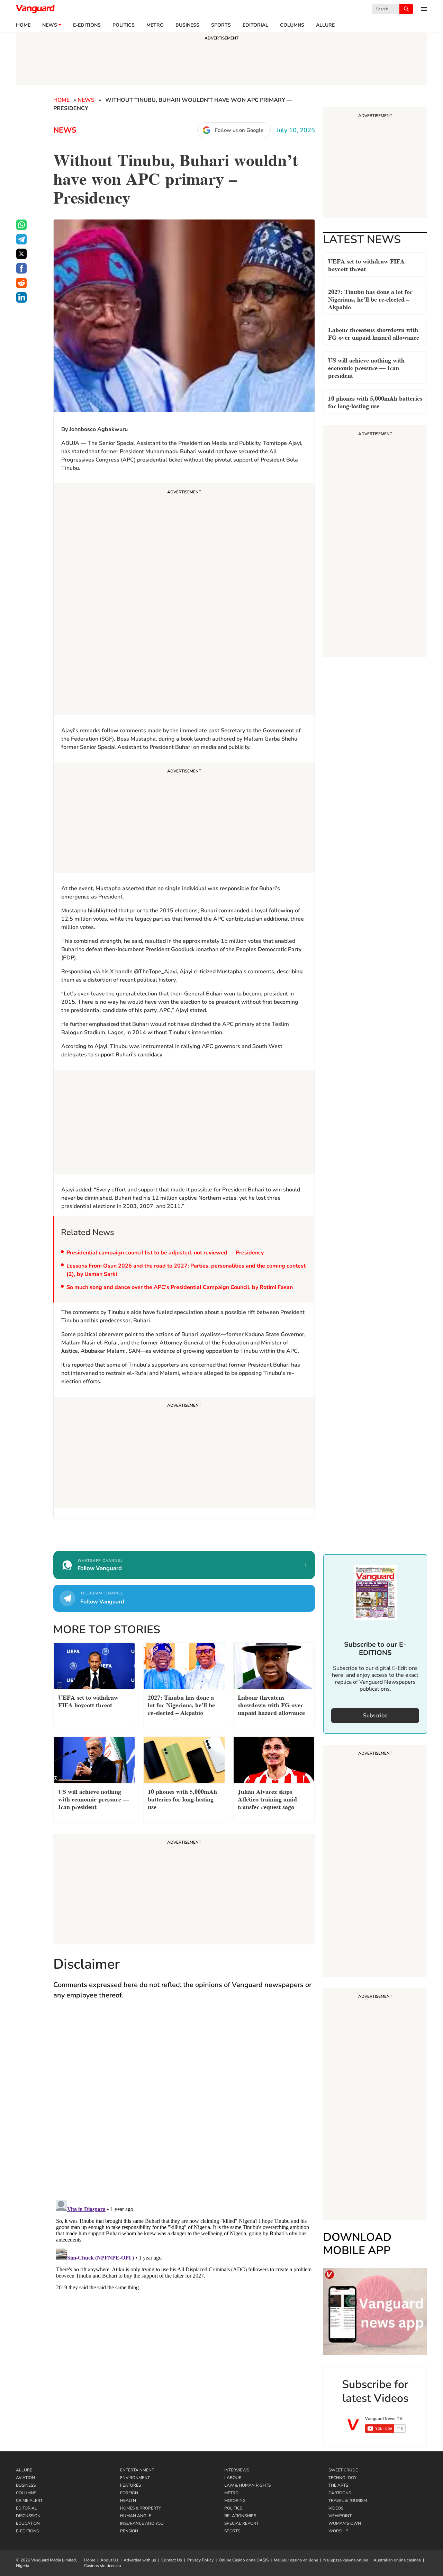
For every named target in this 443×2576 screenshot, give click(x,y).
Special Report (241, 2523)
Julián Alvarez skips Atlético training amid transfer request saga (267, 1799)
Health (128, 2501)
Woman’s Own (345, 2523)
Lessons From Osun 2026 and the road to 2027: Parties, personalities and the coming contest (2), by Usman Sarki (186, 1270)
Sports (221, 25)
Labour (233, 2478)
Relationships (240, 2516)
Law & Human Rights (247, 2485)
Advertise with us (140, 2560)
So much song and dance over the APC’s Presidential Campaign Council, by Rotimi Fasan (180, 1287)
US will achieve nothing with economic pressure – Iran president (366, 367)
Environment (135, 2478)
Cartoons (340, 2493)
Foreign (129, 2493)
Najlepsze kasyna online (346, 2560)
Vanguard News (35, 9)
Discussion (28, 2516)
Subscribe (375, 1716)
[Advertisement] (184, 600)
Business (187, 25)
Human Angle (136, 2516)
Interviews (237, 2470)
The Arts (338, 2485)
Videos (336, 2508)
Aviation (25, 2478)
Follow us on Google (239, 130)
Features (130, 2485)
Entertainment (137, 2470)
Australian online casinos (397, 2560)
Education (28, 2523)
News (50, 25)
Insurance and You (142, 2523)
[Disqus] (184, 2107)
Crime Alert (29, 2501)
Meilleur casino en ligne (296, 2560)
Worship (338, 2531)
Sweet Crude (343, 2470)
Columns (292, 25)
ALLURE (325, 25)
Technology (342, 2478)
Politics (124, 25)
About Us (109, 2560)
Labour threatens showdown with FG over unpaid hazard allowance (374, 333)
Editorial (255, 25)
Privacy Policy (200, 2560)
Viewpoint (340, 2516)
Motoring (235, 2501)
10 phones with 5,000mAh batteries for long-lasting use (375, 401)
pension (129, 2531)
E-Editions (27, 2531)
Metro (155, 25)
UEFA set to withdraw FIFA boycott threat (366, 264)
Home (23, 25)
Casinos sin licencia (102, 2566)
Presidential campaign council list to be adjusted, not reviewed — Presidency (165, 1253)
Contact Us (172, 2560)
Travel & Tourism (348, 2501)
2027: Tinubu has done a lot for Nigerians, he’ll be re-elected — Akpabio (370, 299)
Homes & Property (141, 2508)
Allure (24, 2470)
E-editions (87, 25)
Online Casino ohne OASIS (244, 2560)
